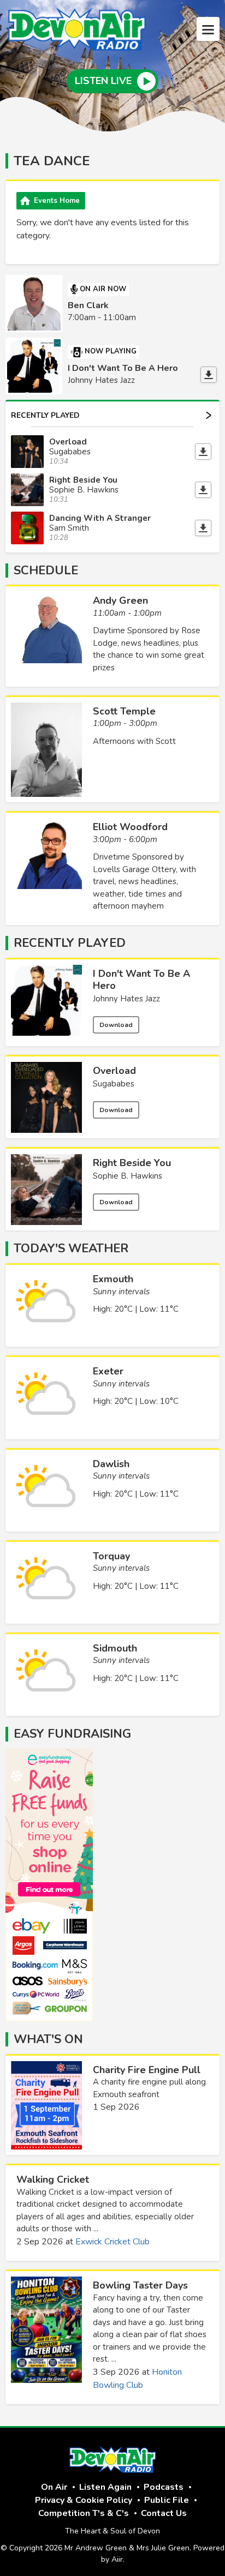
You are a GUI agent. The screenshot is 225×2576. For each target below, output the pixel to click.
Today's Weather (71, 1248)
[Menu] (208, 29)
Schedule (46, 571)
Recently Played (45, 415)
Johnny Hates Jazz (126, 999)
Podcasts (164, 2487)
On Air (54, 2487)
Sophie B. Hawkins (128, 1176)
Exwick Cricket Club (112, 2242)
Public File (167, 2500)
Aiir (117, 2559)
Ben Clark (88, 305)
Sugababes (114, 1084)
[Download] (209, 375)
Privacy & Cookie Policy (84, 2500)
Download (116, 1025)
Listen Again (105, 2487)
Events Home (57, 201)
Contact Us (164, 2513)
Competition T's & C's (84, 2513)
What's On (48, 2039)
